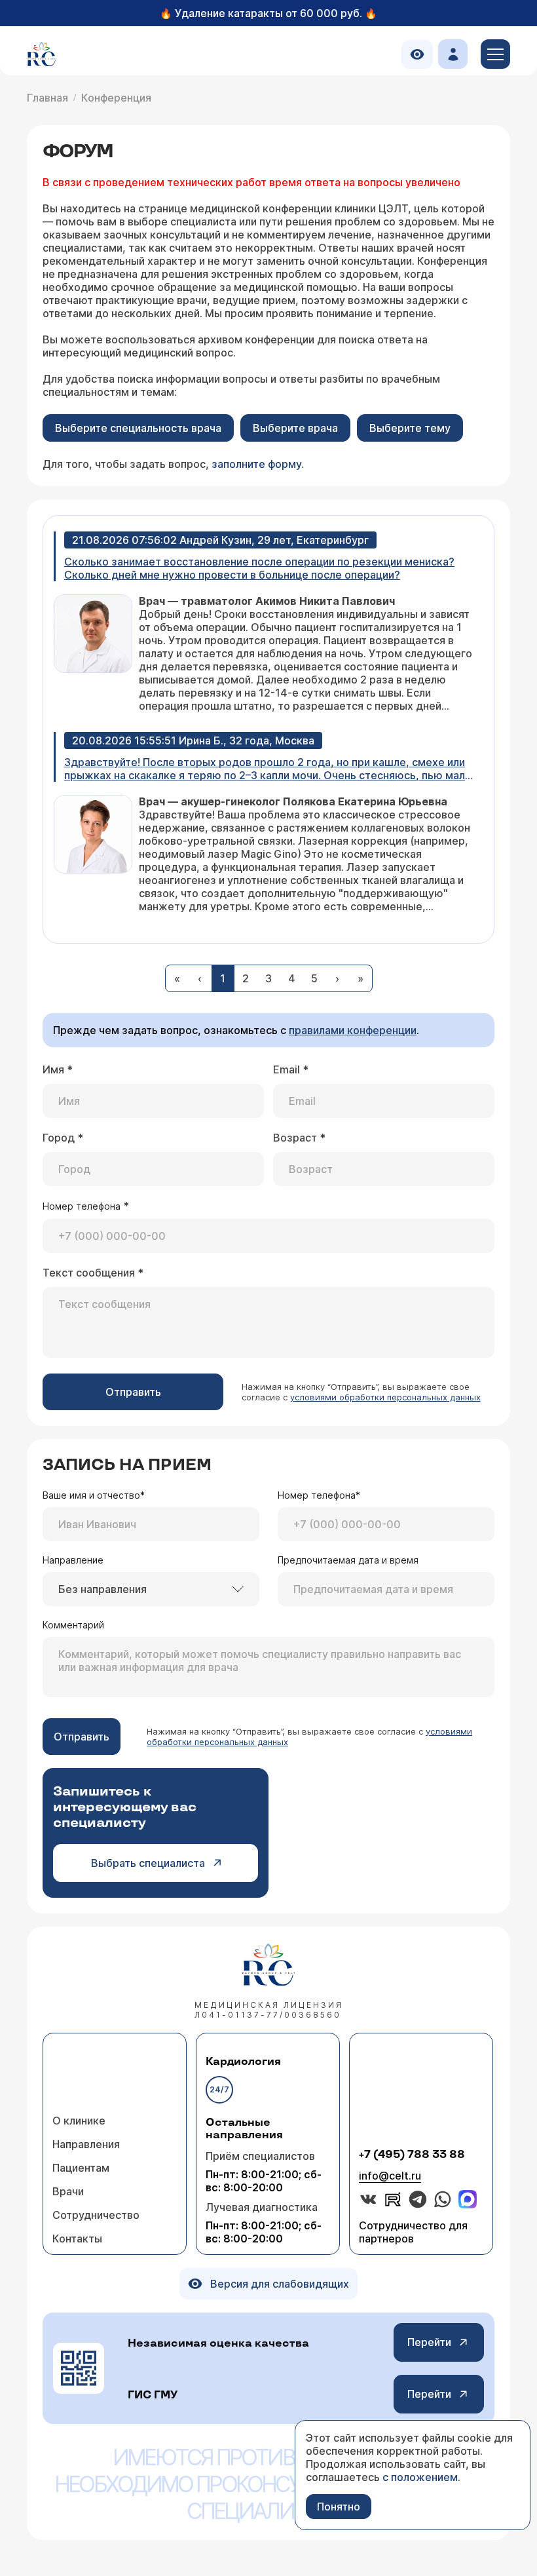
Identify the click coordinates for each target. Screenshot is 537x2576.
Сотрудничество (96, 2215)
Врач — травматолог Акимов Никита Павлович (267, 601)
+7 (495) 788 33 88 (412, 2155)
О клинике (79, 2121)
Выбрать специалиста (148, 1863)
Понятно (339, 2507)
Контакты (77, 2239)
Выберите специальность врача (138, 428)
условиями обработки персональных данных (385, 1397)
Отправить (133, 1392)
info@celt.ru (390, 2176)
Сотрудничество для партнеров (413, 2232)
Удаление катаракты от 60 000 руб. (268, 13)
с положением (420, 2477)
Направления (86, 2144)
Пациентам (81, 2168)
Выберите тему (410, 428)
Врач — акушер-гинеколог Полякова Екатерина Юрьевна (293, 801)
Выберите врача (295, 428)
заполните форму (256, 464)
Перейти (429, 2342)
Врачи (68, 2191)
